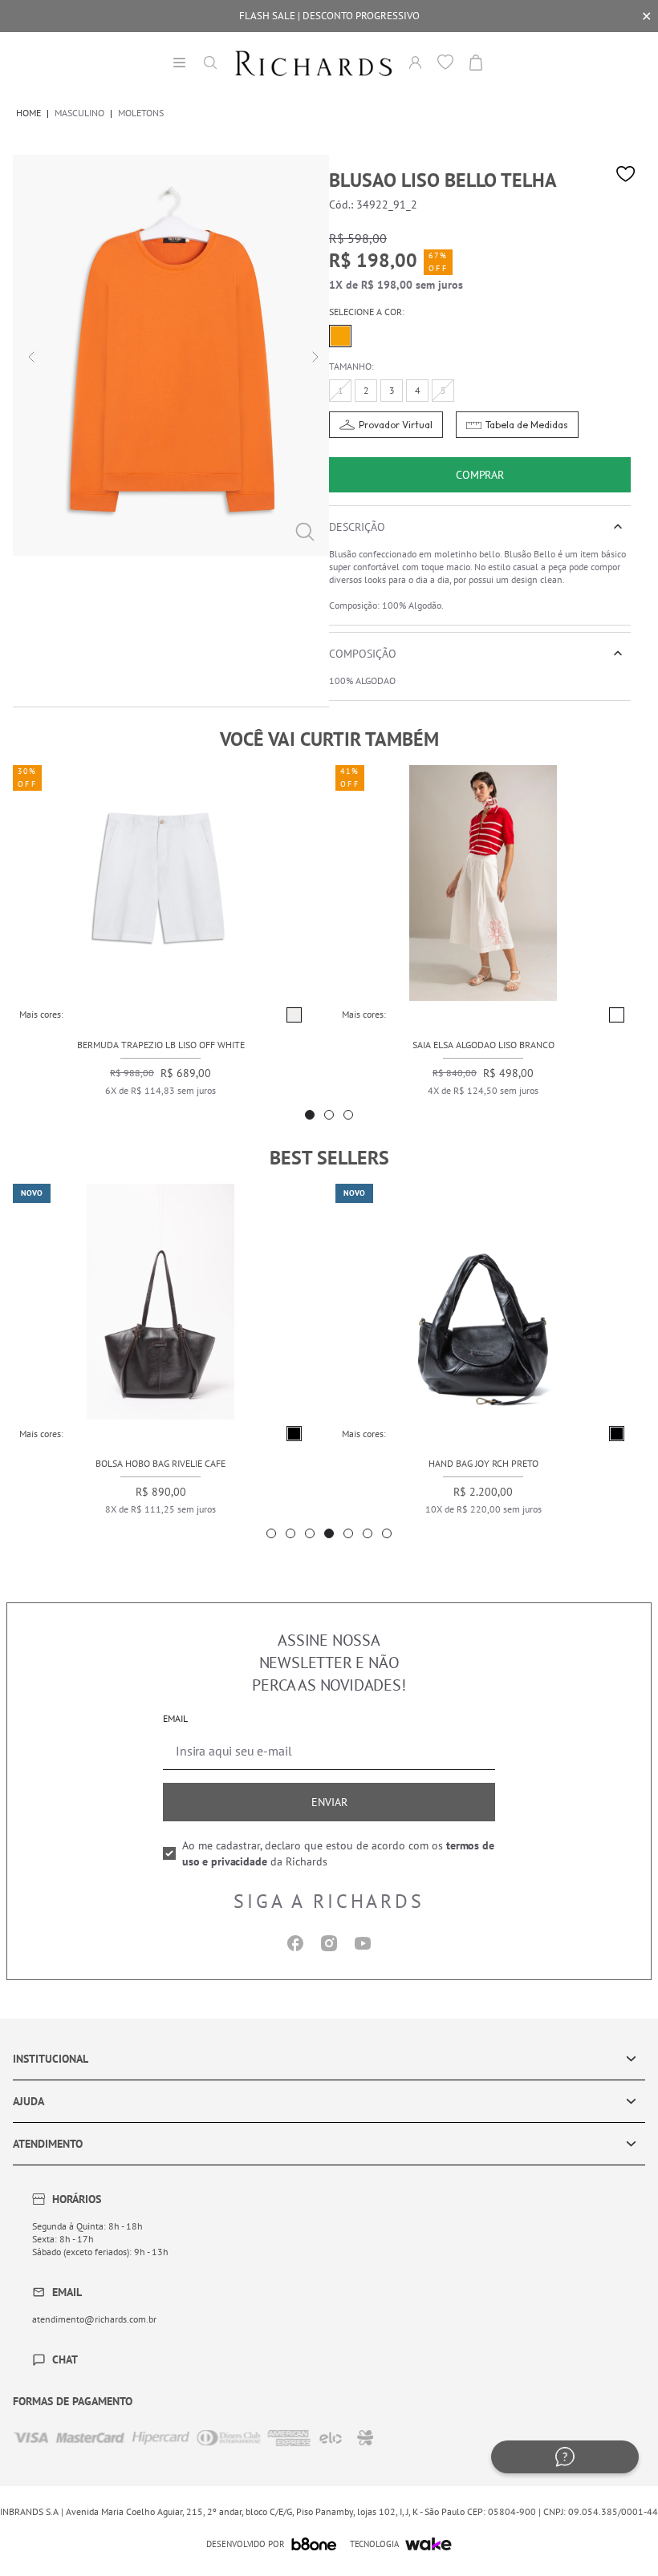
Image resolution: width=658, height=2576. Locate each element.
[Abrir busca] (210, 63)
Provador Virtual (396, 425)
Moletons (141, 113)
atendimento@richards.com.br (94, 2319)
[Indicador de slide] (310, 1115)
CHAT (65, 2359)
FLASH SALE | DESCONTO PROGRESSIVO (329, 16)
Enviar (329, 1802)
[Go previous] (29, 355)
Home (28, 113)
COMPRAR (480, 475)
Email (175, 1718)
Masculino (79, 113)
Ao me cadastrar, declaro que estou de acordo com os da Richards (338, 1853)
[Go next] (313, 355)
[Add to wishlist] (626, 174)
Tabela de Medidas (527, 425)
